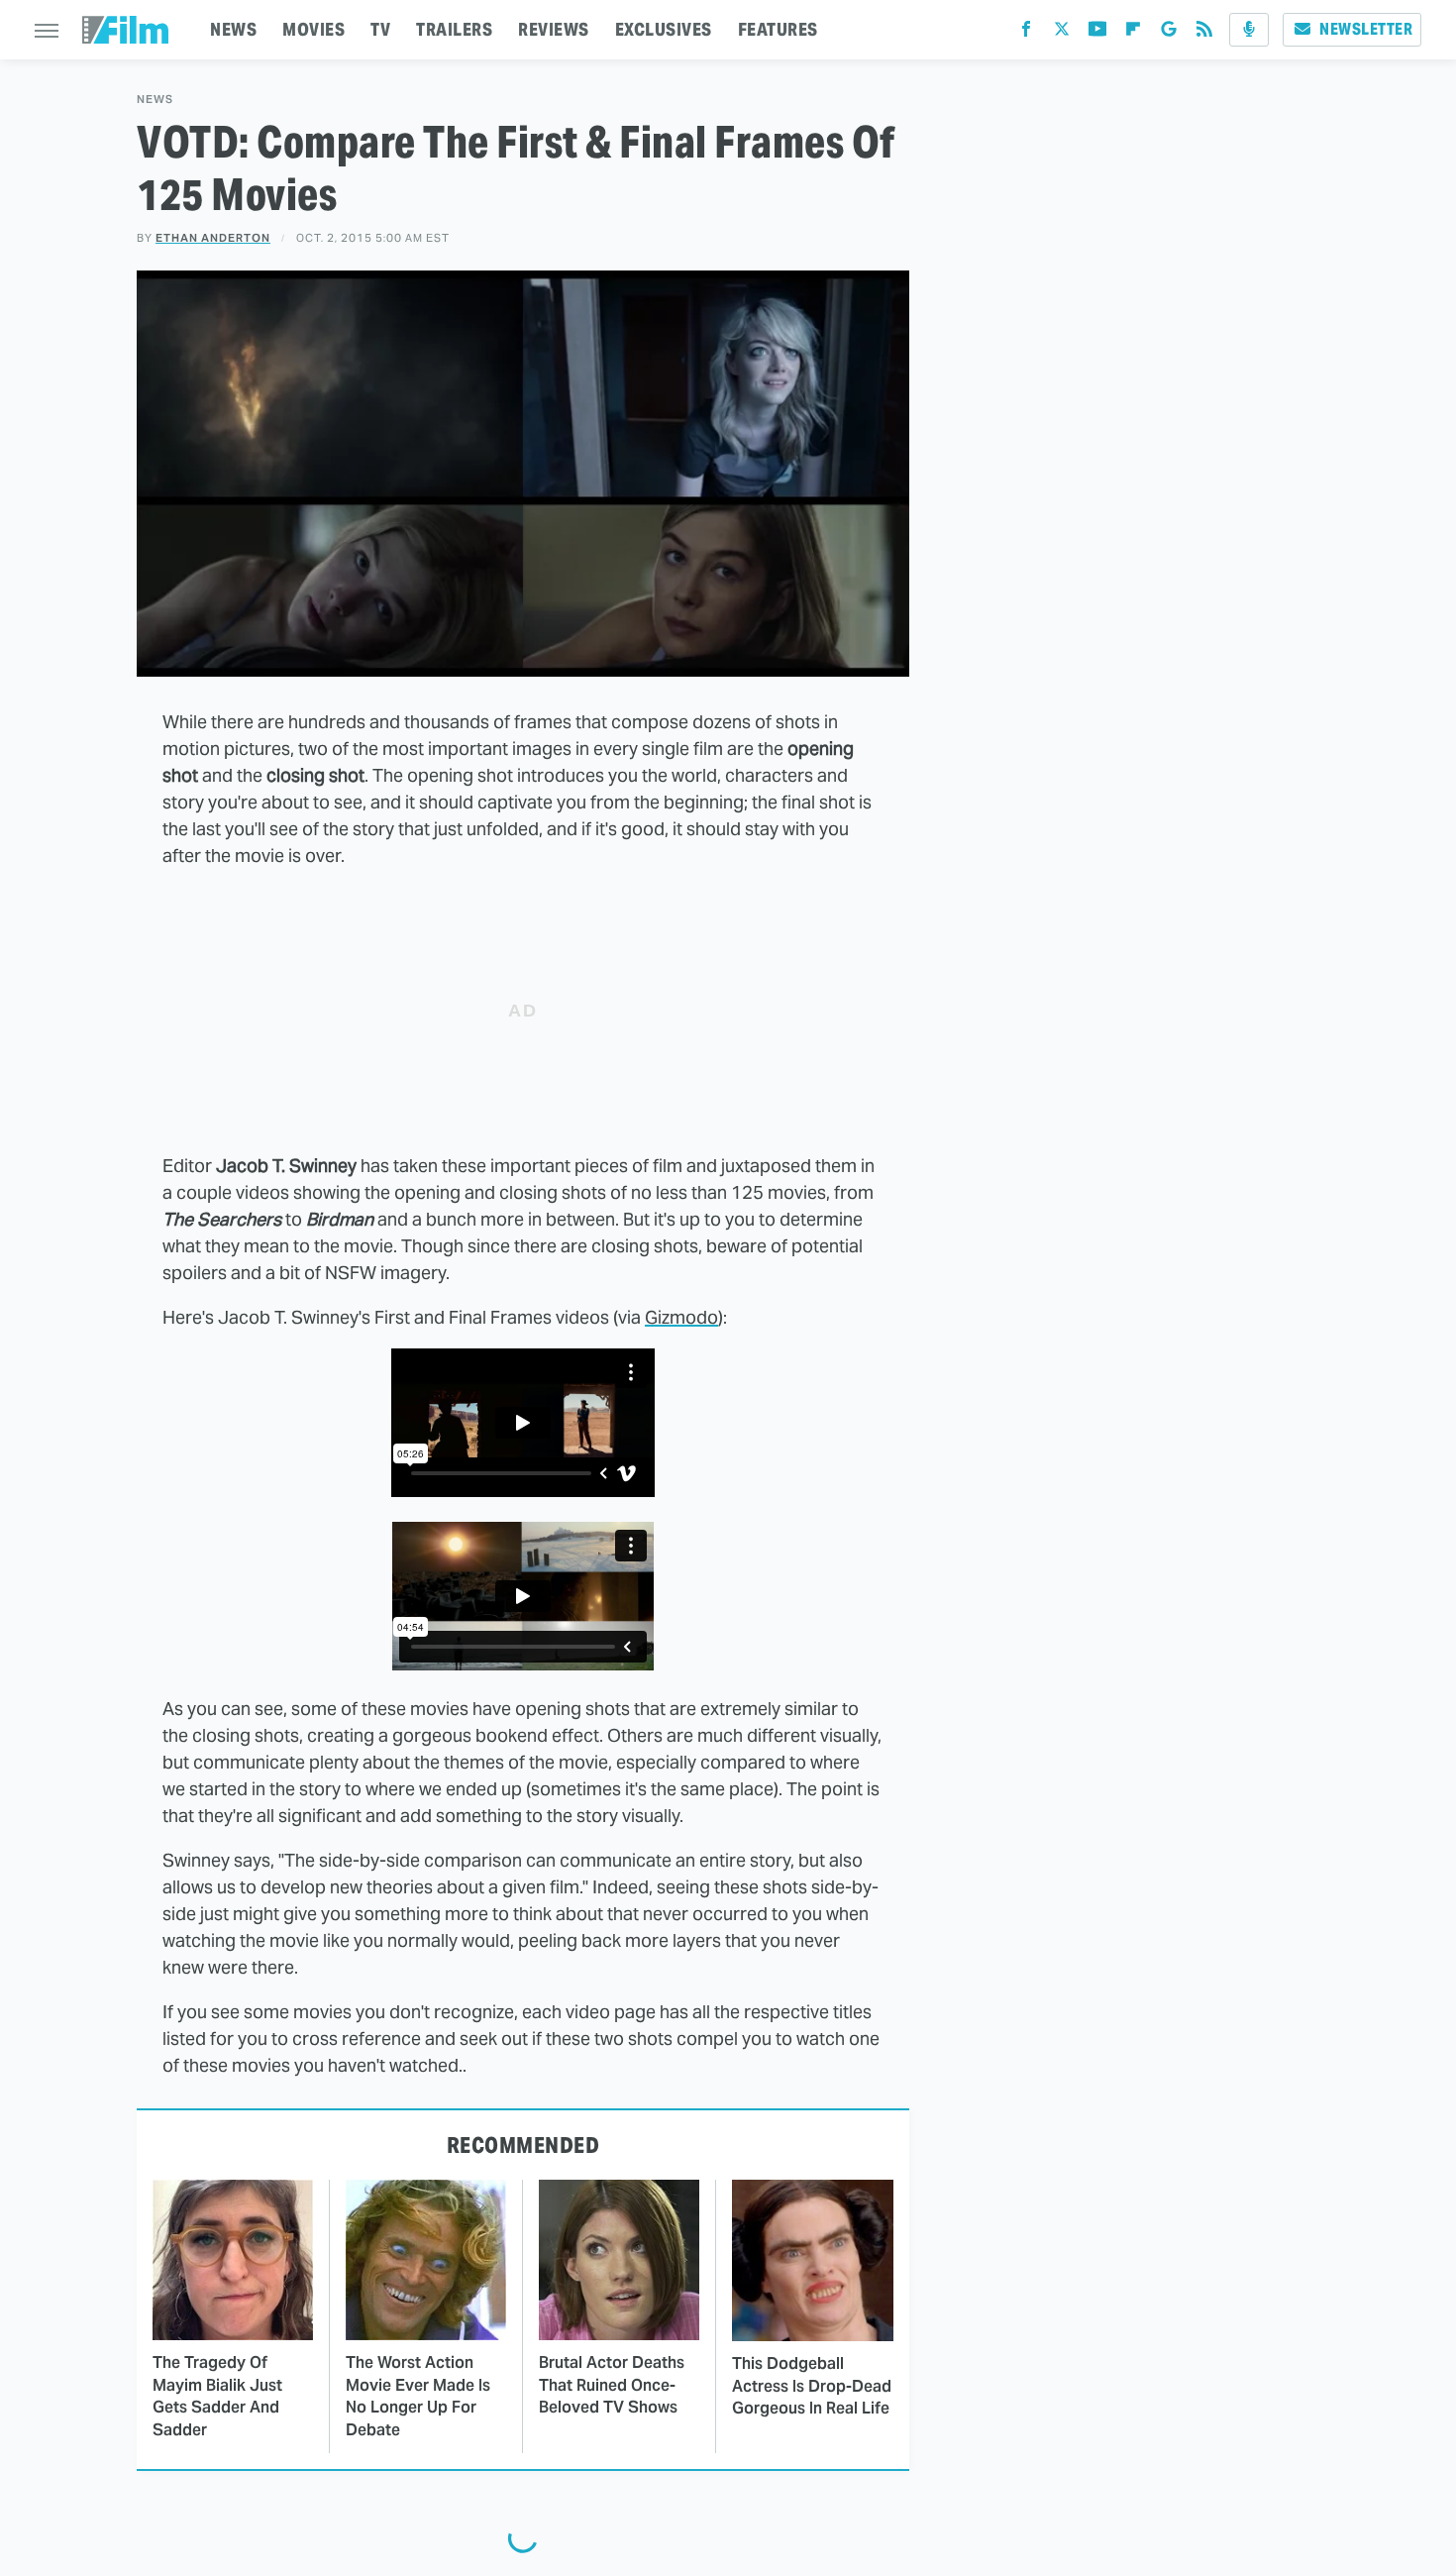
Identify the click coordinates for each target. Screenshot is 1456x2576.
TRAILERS (454, 29)
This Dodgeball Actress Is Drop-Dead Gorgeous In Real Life (812, 2386)
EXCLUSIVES (664, 29)
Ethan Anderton (213, 238)
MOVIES (313, 29)
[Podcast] (1249, 30)
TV (380, 29)
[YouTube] (1097, 33)
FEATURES (778, 29)
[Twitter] (1062, 33)
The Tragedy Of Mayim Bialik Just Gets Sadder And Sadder (217, 2396)
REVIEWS (554, 29)
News (155, 100)
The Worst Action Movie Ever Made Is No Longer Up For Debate (418, 2396)
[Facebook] (1026, 33)
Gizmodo (681, 1317)
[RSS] (1204, 33)
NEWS (233, 29)
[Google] (1169, 33)
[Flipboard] (1133, 33)
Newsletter (1366, 29)
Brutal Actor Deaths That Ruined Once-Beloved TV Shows (612, 2385)
